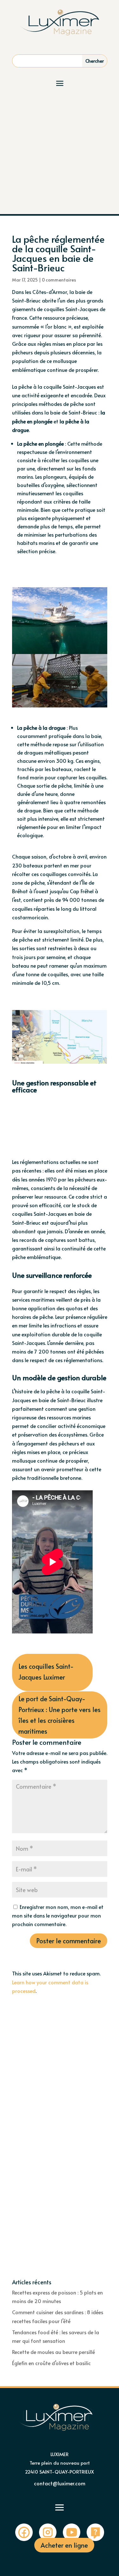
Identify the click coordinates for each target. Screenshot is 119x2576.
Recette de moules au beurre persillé (53, 2352)
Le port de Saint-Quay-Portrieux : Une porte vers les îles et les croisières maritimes (60, 1715)
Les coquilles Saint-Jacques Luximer (46, 1672)
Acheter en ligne (64, 2545)
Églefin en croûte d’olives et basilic (51, 2363)
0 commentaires (59, 280)
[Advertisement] (60, 151)
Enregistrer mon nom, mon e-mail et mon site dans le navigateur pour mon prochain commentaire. (58, 1915)
